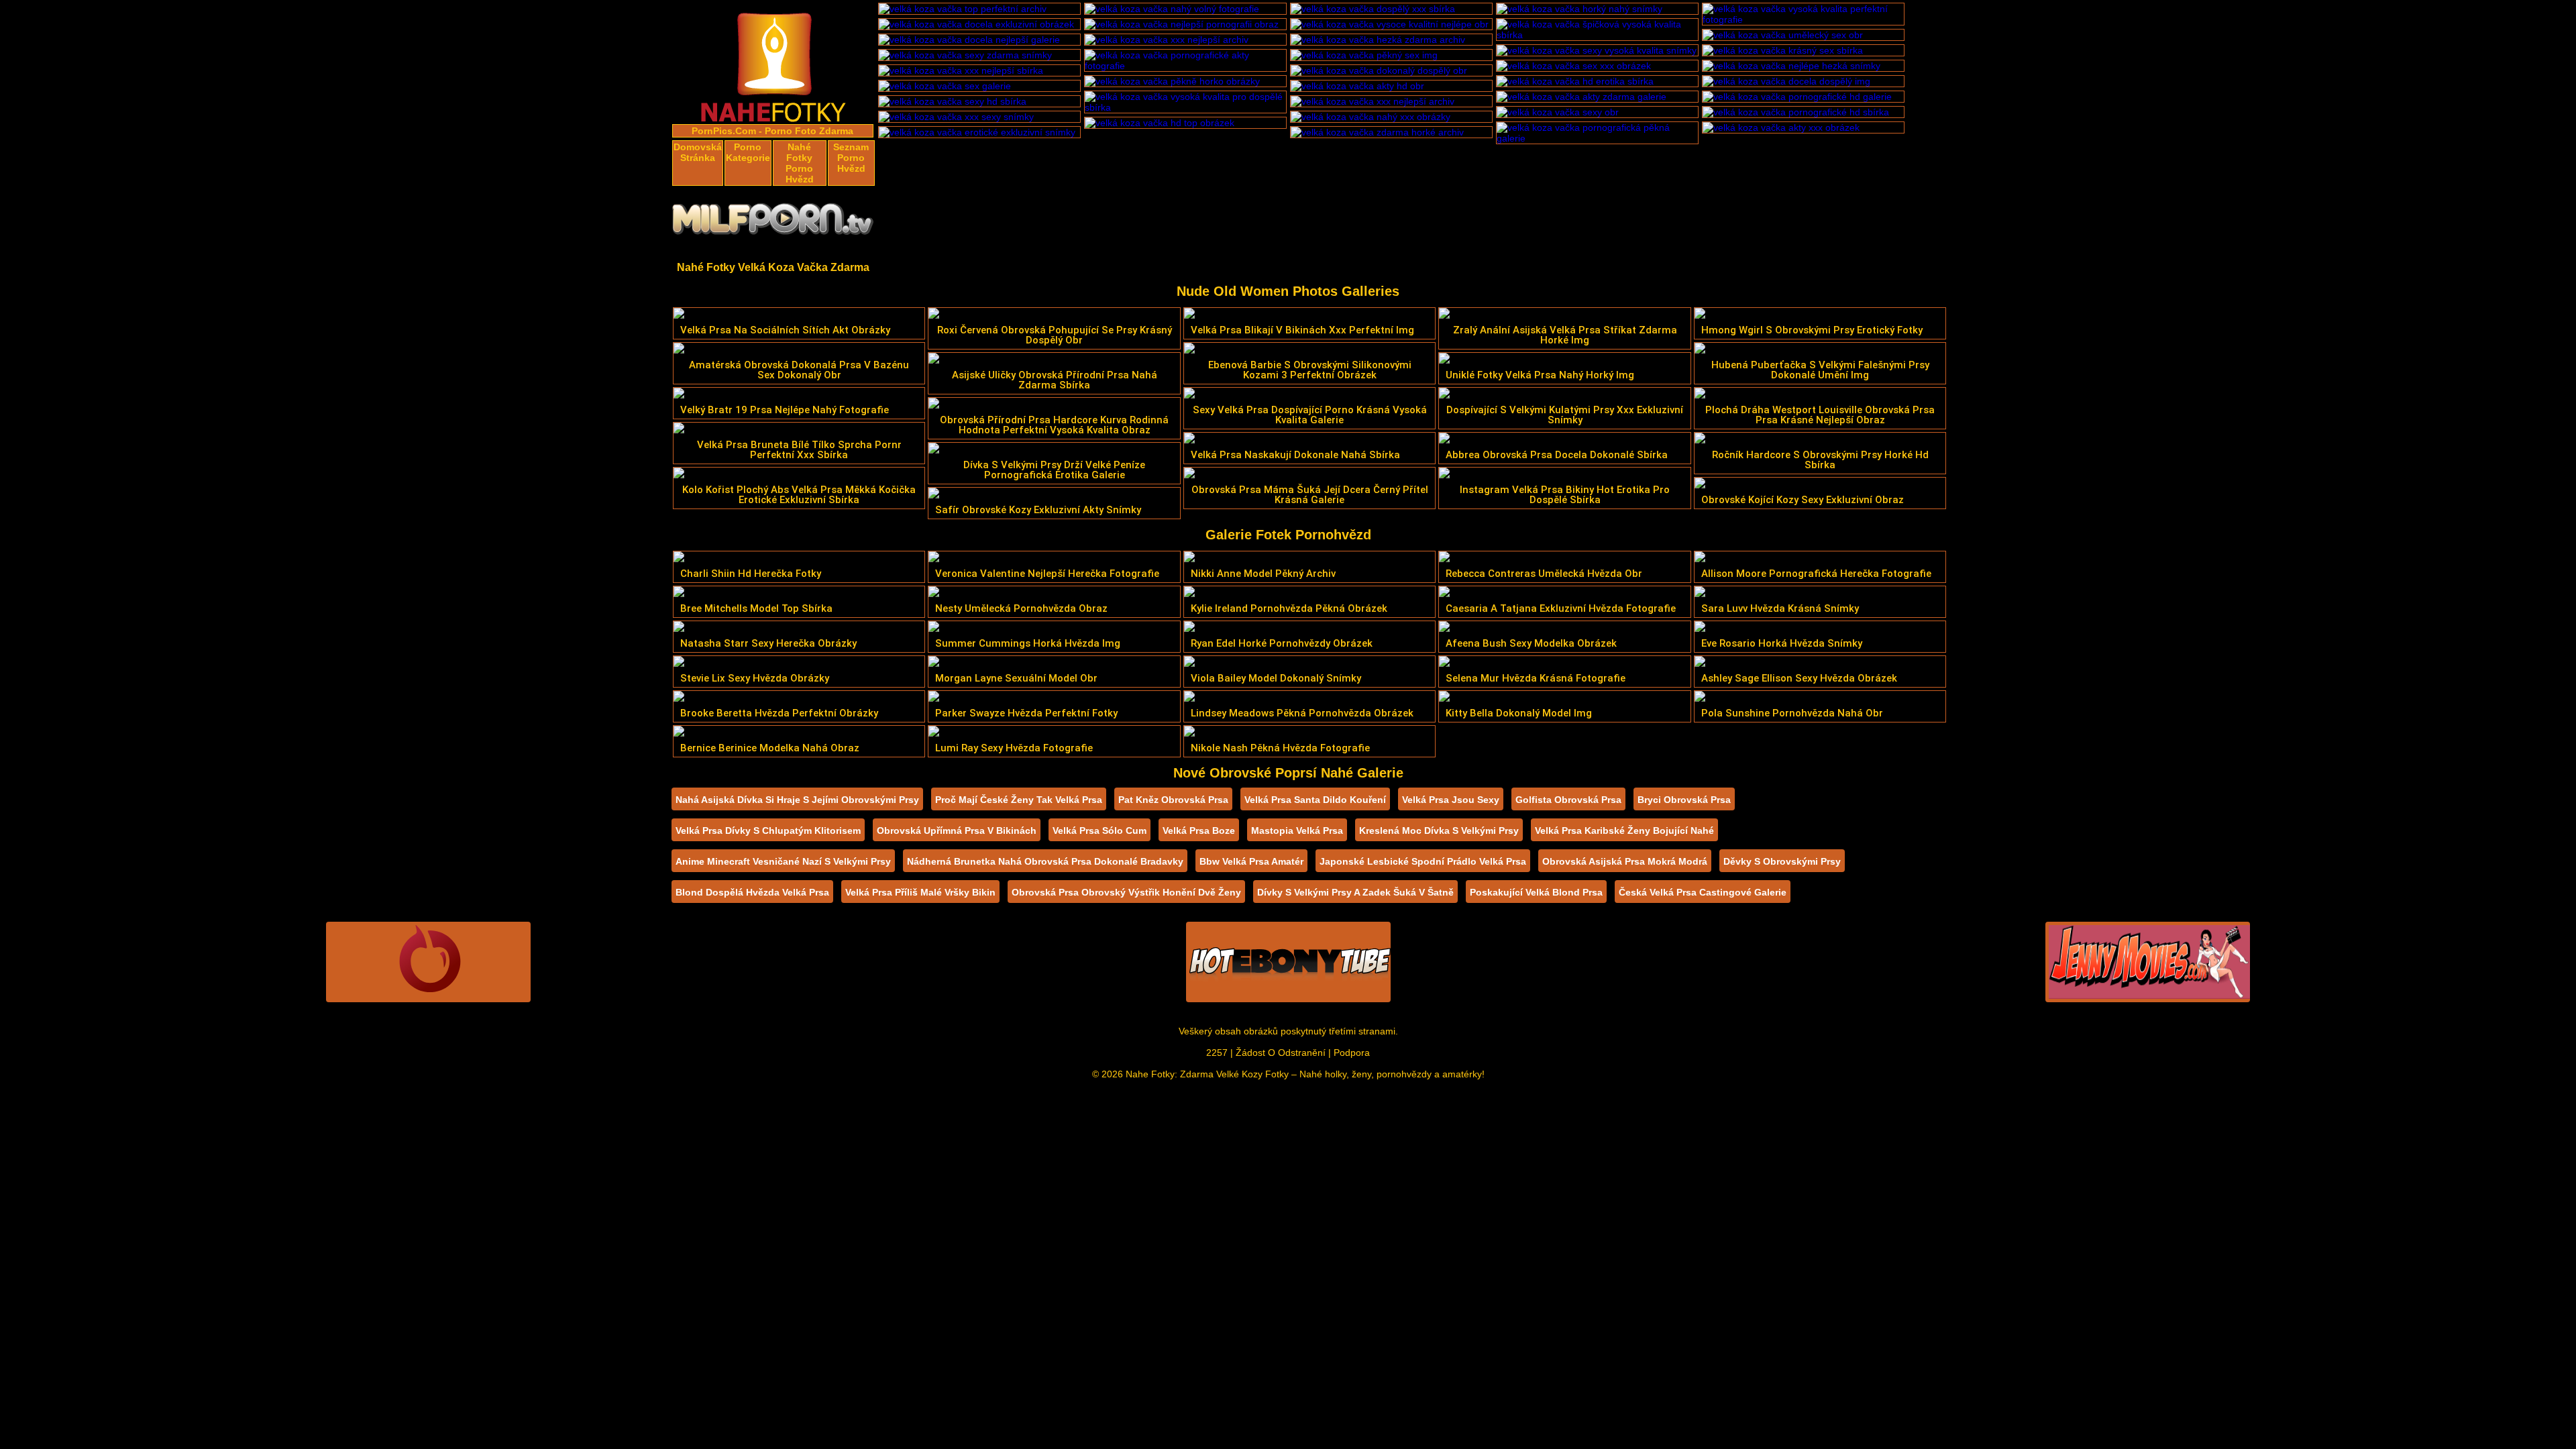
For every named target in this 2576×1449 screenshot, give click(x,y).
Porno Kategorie (748, 152)
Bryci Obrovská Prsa (1684, 800)
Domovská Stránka (698, 152)
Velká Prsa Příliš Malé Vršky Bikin (920, 892)
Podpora (1352, 1053)
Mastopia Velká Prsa (1297, 830)
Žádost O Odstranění (1281, 1053)
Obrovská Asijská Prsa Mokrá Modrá (1625, 861)
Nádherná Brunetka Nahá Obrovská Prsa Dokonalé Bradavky (1045, 861)
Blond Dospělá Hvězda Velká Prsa (752, 892)
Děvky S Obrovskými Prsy (1782, 861)
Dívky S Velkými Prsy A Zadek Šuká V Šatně (1355, 892)
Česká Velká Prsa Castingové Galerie (1703, 892)
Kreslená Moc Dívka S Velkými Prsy (1439, 830)
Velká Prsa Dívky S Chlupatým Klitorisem (768, 830)
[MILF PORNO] (773, 223)
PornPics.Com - (727, 131)
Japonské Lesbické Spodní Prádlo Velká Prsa (1423, 861)
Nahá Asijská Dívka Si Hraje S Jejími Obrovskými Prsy (797, 800)
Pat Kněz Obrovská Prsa (1173, 800)
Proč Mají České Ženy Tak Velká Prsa (1019, 800)
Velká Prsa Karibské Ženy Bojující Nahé (1624, 830)
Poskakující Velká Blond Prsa (1536, 892)
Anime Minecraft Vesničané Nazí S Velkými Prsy (783, 861)
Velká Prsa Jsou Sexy (1451, 800)
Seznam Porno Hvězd (851, 158)
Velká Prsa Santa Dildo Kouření (1315, 800)
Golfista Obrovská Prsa (1568, 800)
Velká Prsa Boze (1199, 830)
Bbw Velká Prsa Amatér (1251, 861)
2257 (1217, 1053)
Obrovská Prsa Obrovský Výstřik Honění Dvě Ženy (1126, 892)
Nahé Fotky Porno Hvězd (800, 163)
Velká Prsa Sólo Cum (1099, 830)
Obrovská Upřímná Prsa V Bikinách (957, 830)
